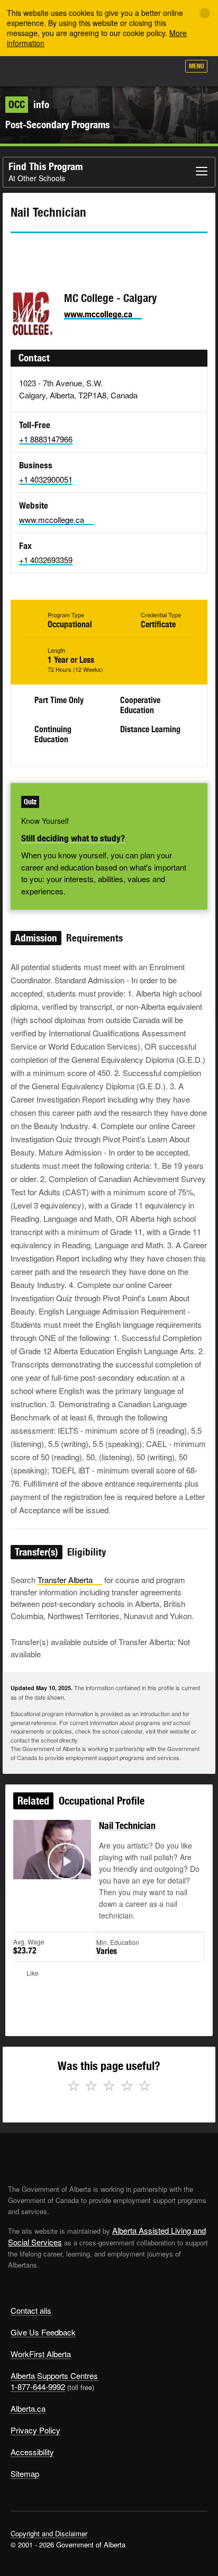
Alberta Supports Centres (54, 2375)
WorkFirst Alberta (41, 2354)
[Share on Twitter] (18, 252)
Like (141, 69)
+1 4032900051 (46, 479)
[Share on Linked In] (78, 252)
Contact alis (31, 2310)
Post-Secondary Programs (57, 125)
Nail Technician (127, 1826)
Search (166, 70)
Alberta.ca (28, 2408)
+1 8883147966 (46, 439)
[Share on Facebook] (48, 252)
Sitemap (25, 2473)
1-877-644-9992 (38, 2387)
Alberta (28, 71)
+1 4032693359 (46, 560)
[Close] (205, 13)
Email (108, 252)
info (29, 104)
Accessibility (32, 2452)
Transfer (65, 1580)
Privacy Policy (35, 2430)
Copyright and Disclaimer (49, 2533)
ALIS (65, 71)
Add (114, 70)
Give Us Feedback (43, 2332)
